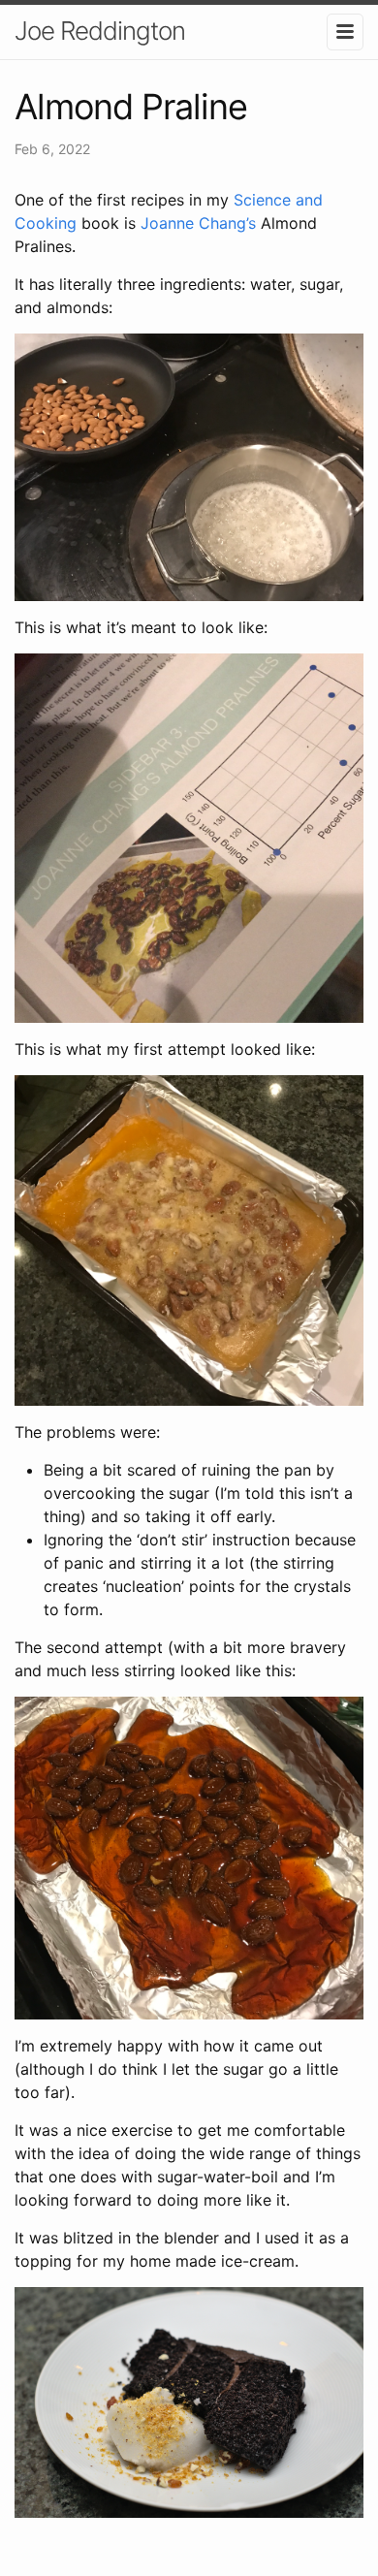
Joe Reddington (100, 31)
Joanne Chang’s (198, 223)
